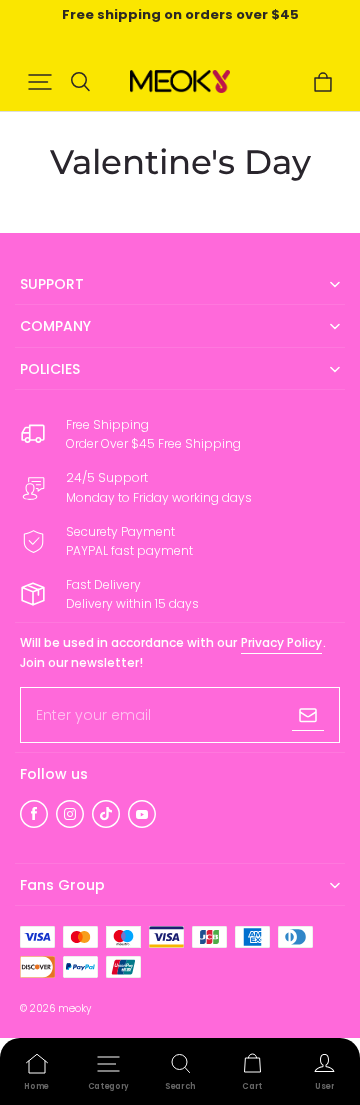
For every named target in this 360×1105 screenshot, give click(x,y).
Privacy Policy (281, 642)
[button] (40, 82)
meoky (74, 1008)
